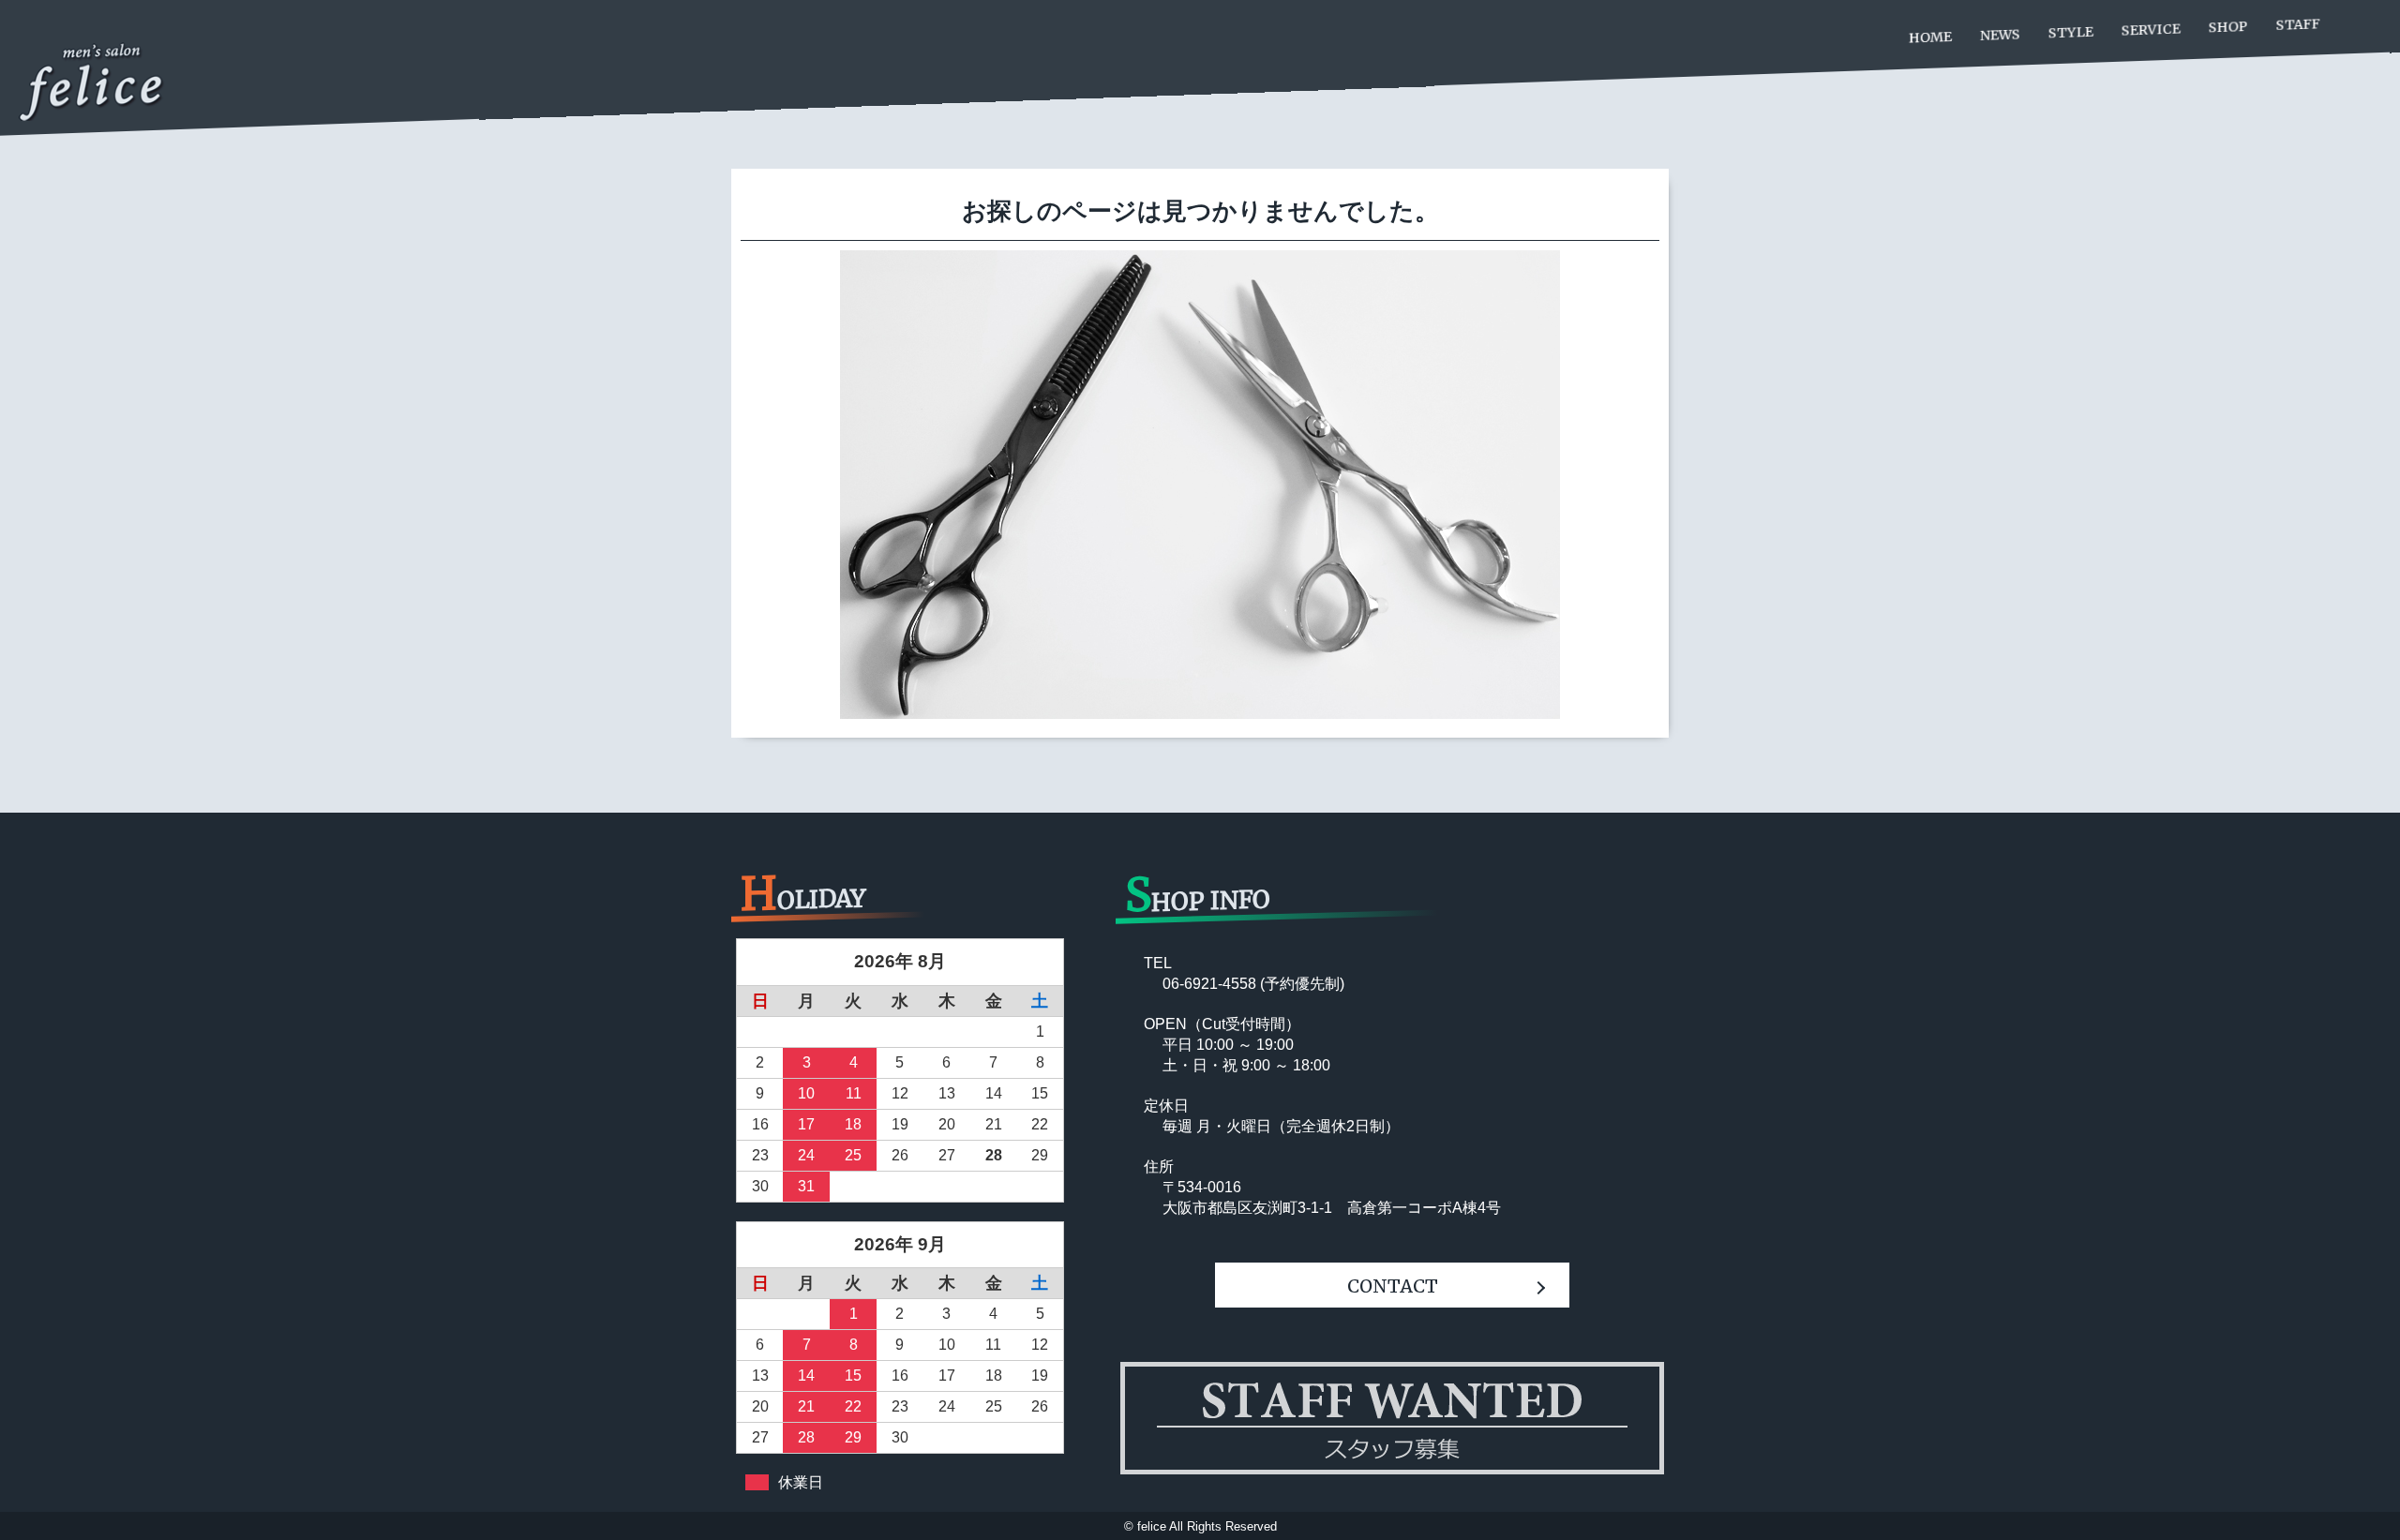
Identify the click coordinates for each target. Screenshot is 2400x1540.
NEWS (2000, 35)
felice (1152, 1526)
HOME (1930, 37)
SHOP (2228, 27)
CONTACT (1393, 1286)
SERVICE (2151, 29)
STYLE (2071, 33)
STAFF (2298, 24)
